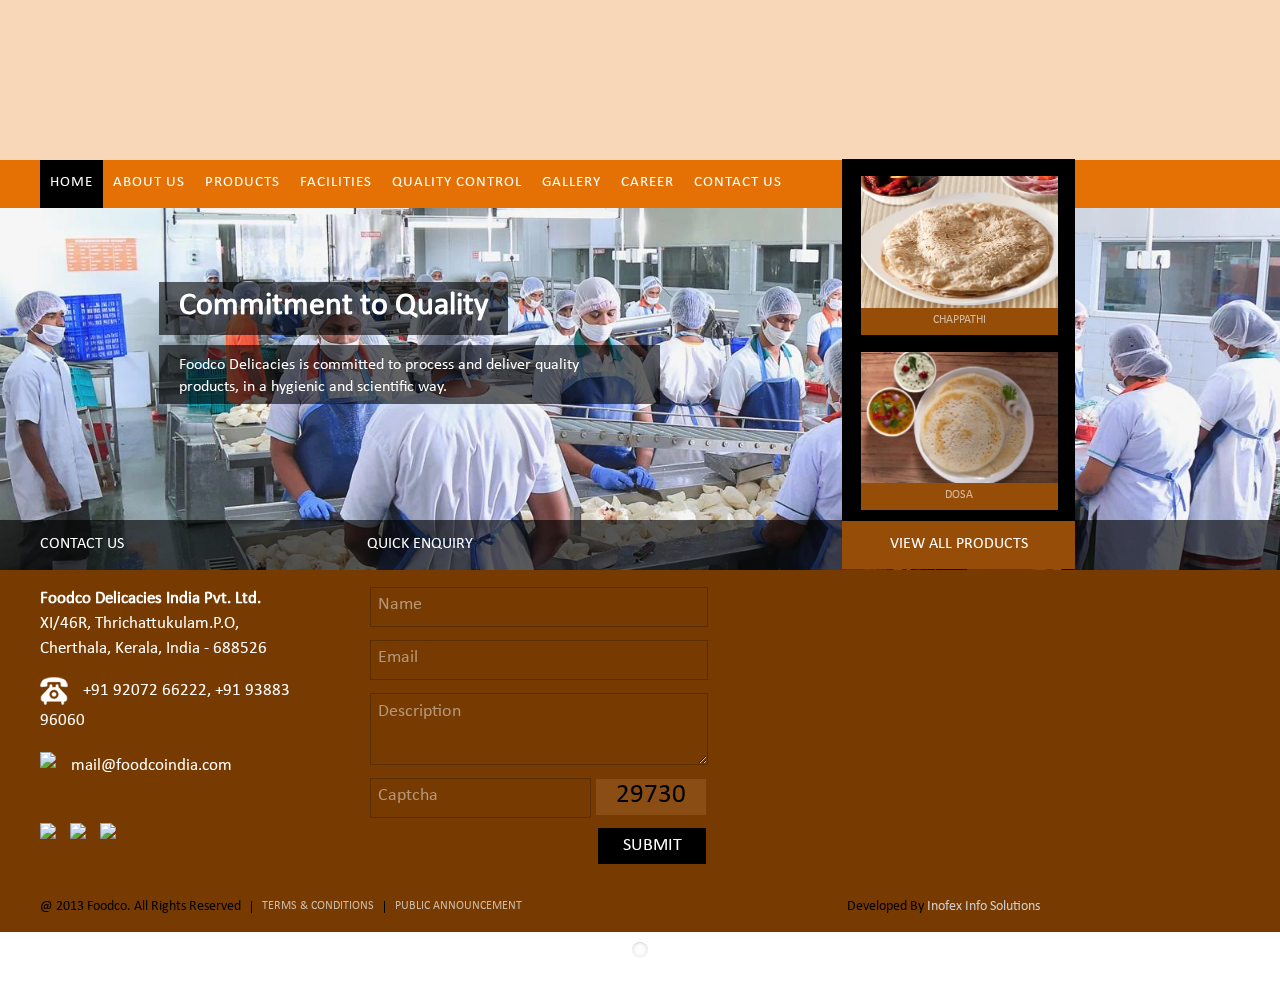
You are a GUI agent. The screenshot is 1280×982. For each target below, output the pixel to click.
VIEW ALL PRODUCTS (959, 545)
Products (242, 183)
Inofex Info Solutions (983, 907)
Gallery (571, 183)
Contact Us (738, 183)
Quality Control (457, 183)
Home (71, 183)
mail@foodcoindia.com (151, 766)
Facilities (336, 183)
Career (647, 183)
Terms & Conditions (318, 907)
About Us (149, 183)
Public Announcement (458, 907)
